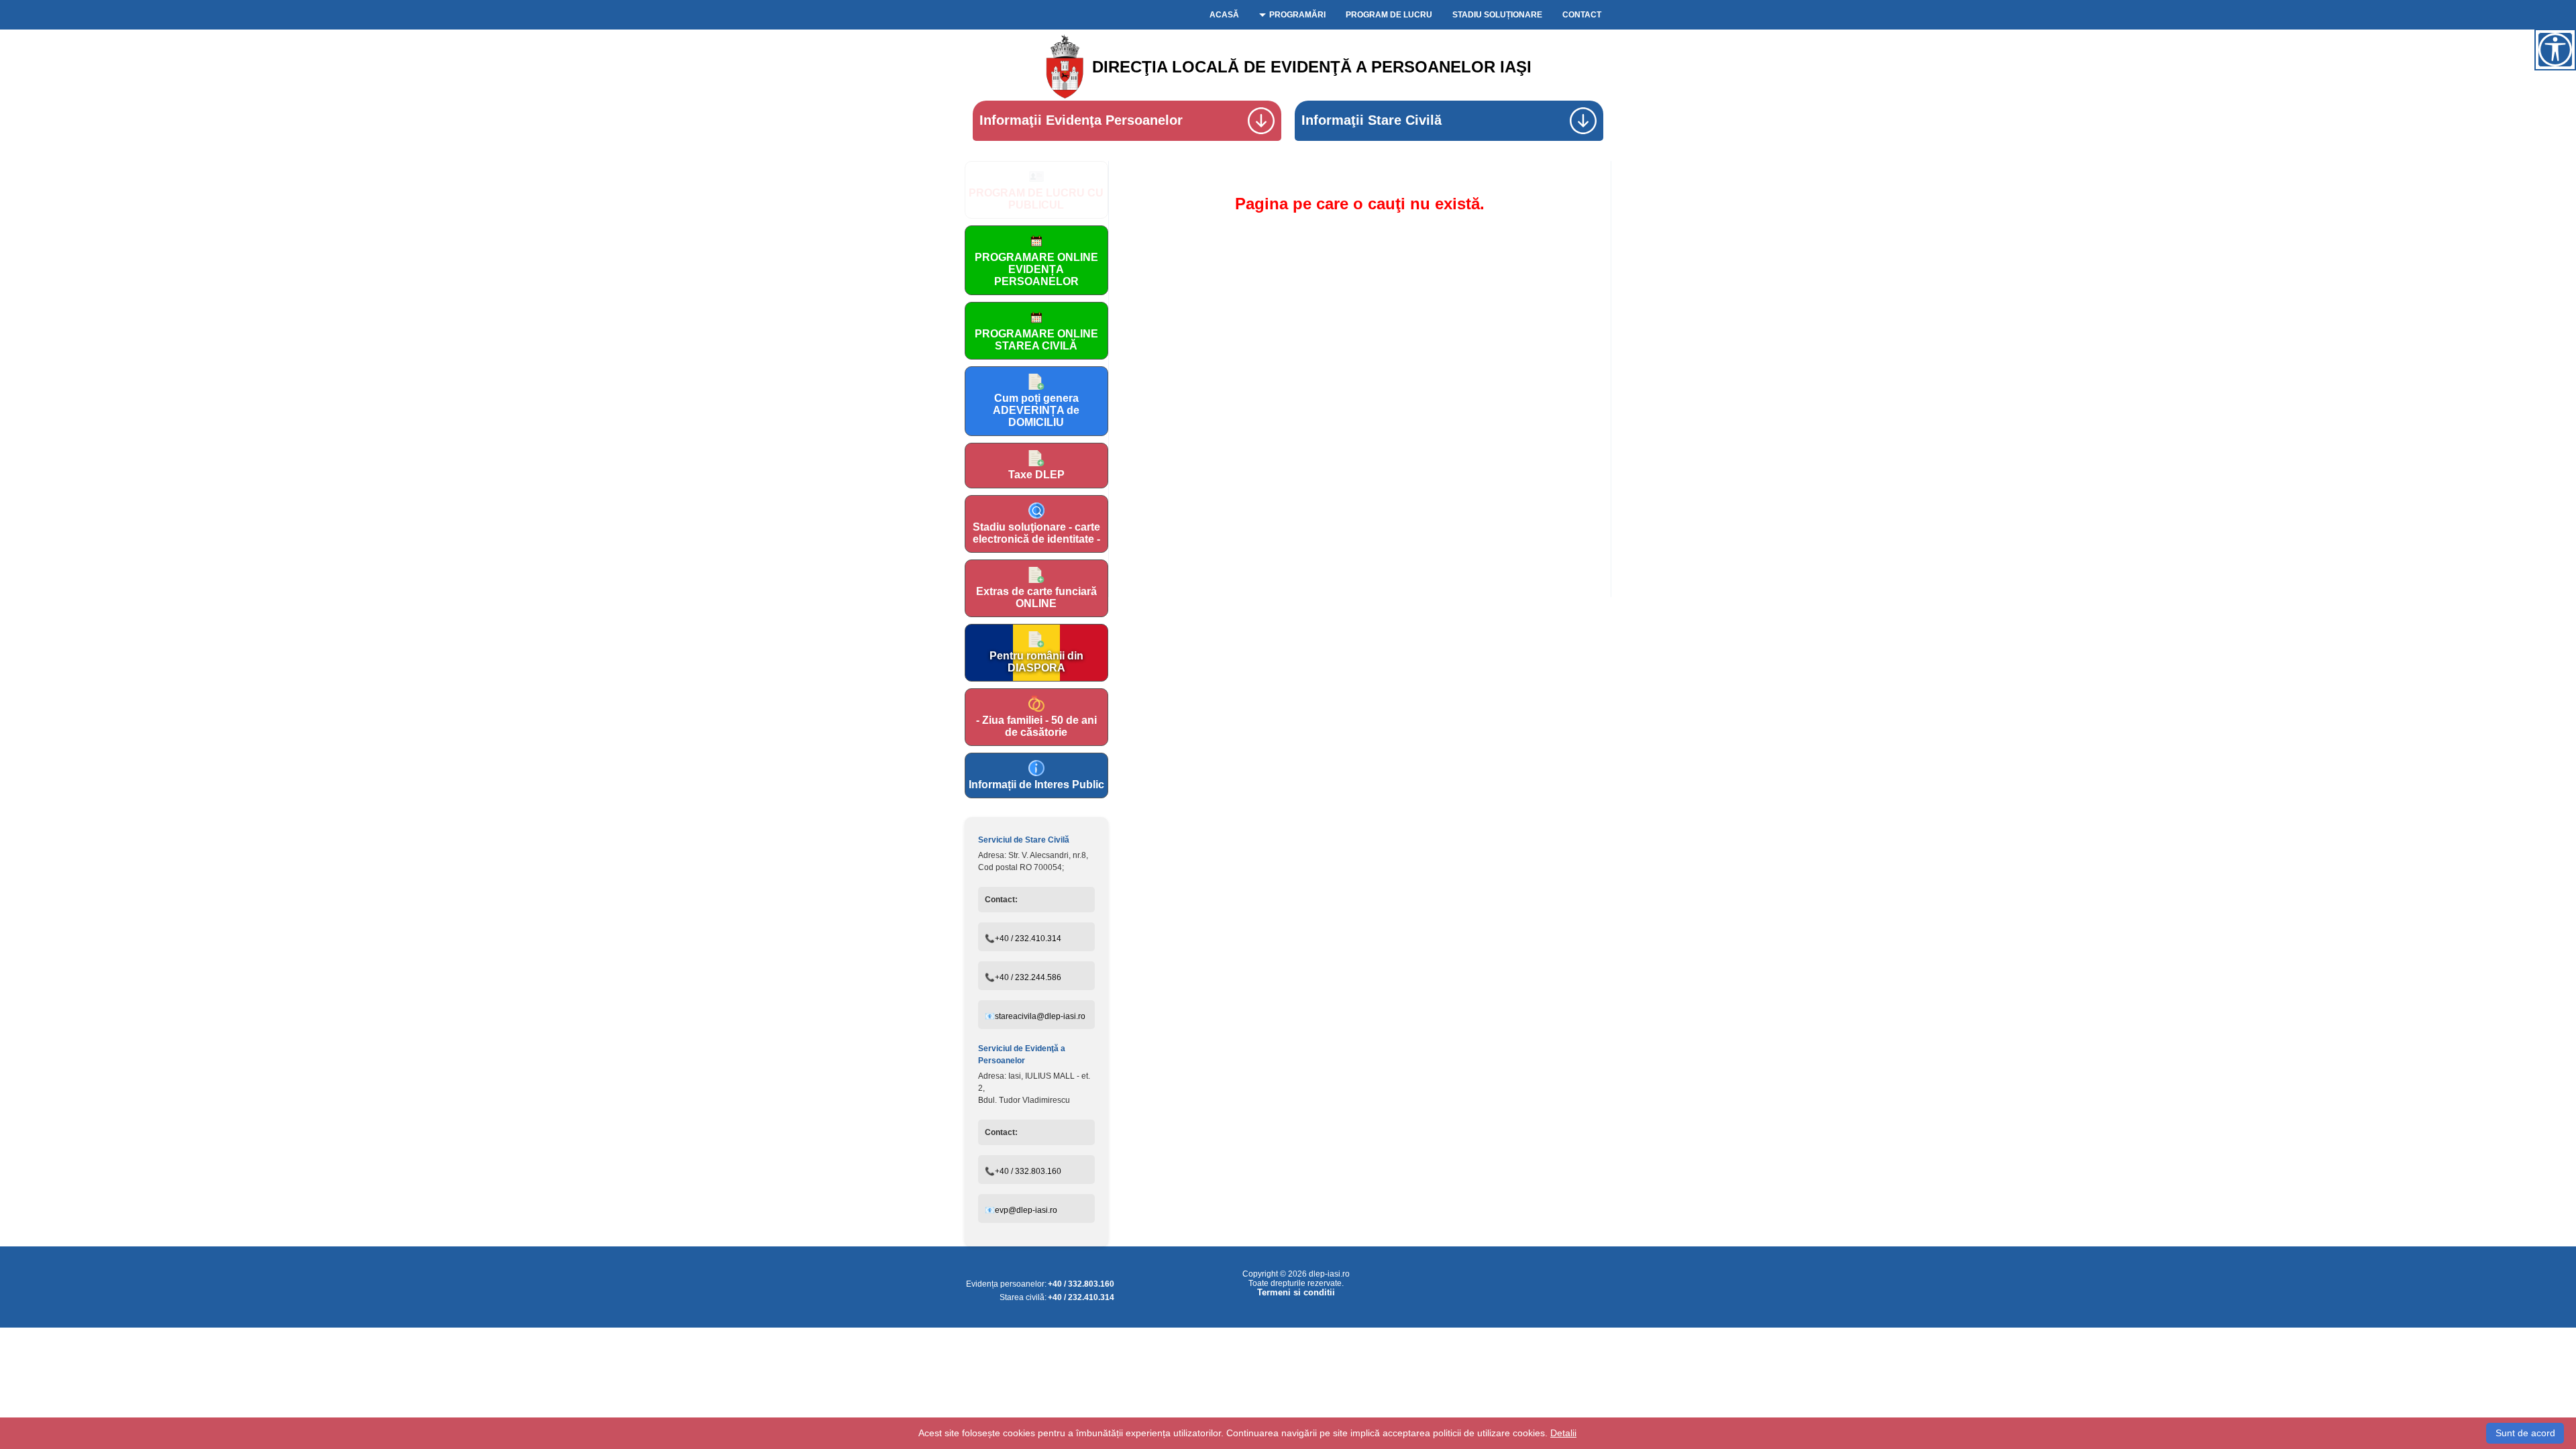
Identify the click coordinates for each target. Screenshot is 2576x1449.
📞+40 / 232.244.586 (1023, 977)
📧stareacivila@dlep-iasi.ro (1035, 1016)
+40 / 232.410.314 (1081, 1297)
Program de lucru (1389, 15)
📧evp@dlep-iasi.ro (1021, 1210)
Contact (1582, 15)
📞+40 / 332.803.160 (1023, 1171)
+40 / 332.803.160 (1081, 1284)
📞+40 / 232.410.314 (1023, 938)
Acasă (1224, 15)
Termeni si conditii (1296, 1293)
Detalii (1563, 1433)
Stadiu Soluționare (1497, 15)
